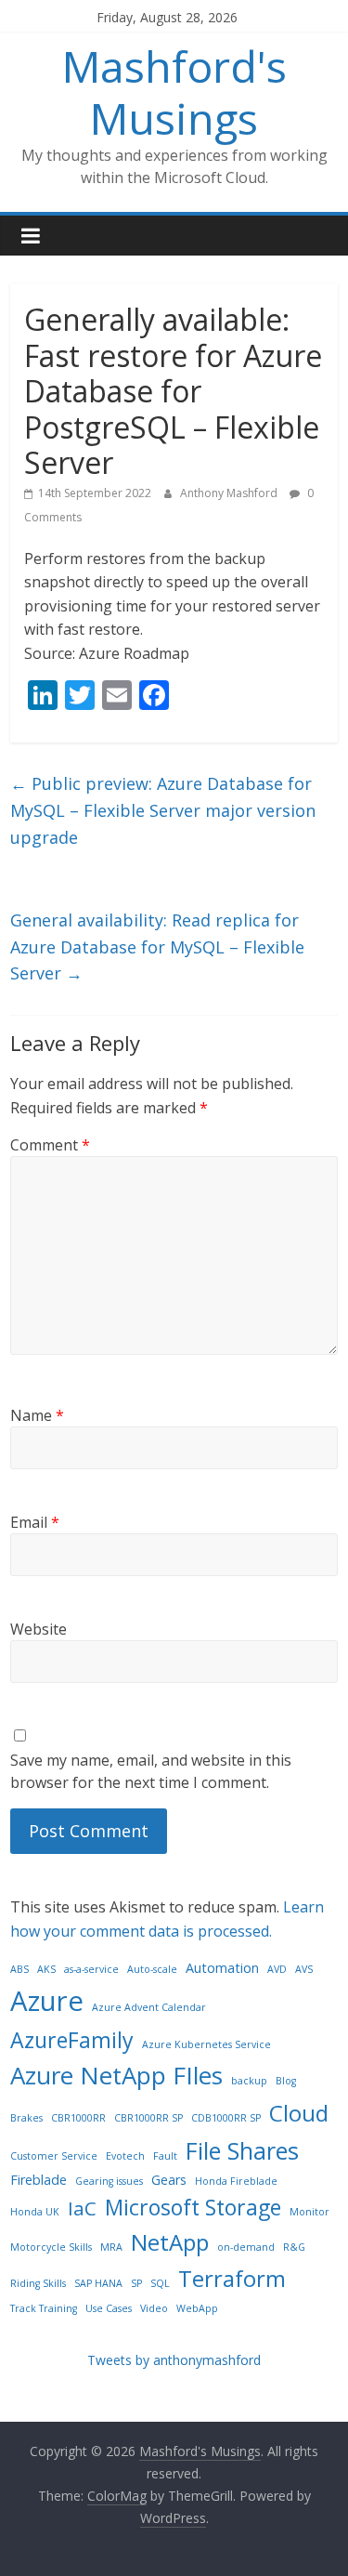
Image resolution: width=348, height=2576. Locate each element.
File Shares (242, 2150)
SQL (160, 2283)
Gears (169, 2180)
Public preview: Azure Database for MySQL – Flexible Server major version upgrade (163, 810)
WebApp (197, 2308)
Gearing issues (109, 2181)
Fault (165, 2156)
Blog (286, 2081)
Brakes (26, 2118)
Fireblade (39, 2180)
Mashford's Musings (174, 92)
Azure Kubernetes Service (206, 2044)
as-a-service (91, 1969)
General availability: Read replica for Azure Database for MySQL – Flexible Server (157, 947)
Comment (50, 1145)
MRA (111, 2247)
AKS (46, 1969)
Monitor (309, 2212)
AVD (277, 1969)
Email (35, 1522)
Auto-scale (152, 1969)
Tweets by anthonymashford (174, 2360)
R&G (294, 2247)
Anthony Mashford (230, 493)
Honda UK (35, 2212)
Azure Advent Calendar (149, 2007)
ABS (19, 1969)
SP (136, 2283)
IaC (82, 2208)
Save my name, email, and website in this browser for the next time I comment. (151, 1771)
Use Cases (109, 2308)
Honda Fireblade (236, 2181)
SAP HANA (98, 2283)
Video (154, 2308)
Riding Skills (38, 2283)
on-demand (246, 2247)
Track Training (44, 2308)
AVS (304, 1969)
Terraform (232, 2278)
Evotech (125, 2156)
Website (39, 1629)
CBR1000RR (78, 2118)
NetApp (170, 2242)
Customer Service (54, 2156)
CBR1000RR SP (148, 2118)
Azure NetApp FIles (116, 2075)
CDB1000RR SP (226, 2118)
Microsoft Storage (193, 2207)
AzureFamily (72, 2040)
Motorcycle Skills (51, 2247)
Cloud (299, 2113)
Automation (222, 1968)
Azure (47, 2001)
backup (249, 2081)
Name (37, 1415)
